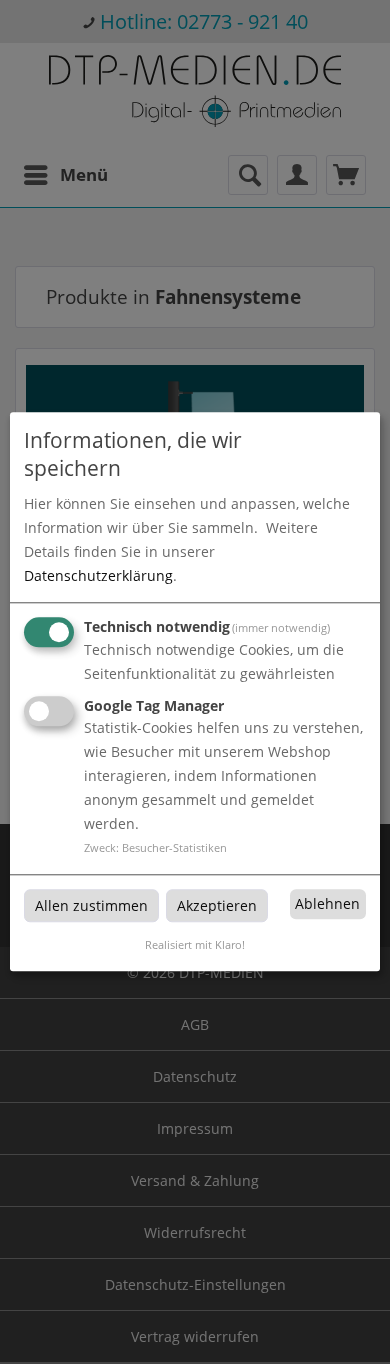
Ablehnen (327, 903)
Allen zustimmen (91, 905)
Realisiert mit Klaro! (195, 945)
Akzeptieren (217, 905)
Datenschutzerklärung (98, 575)
